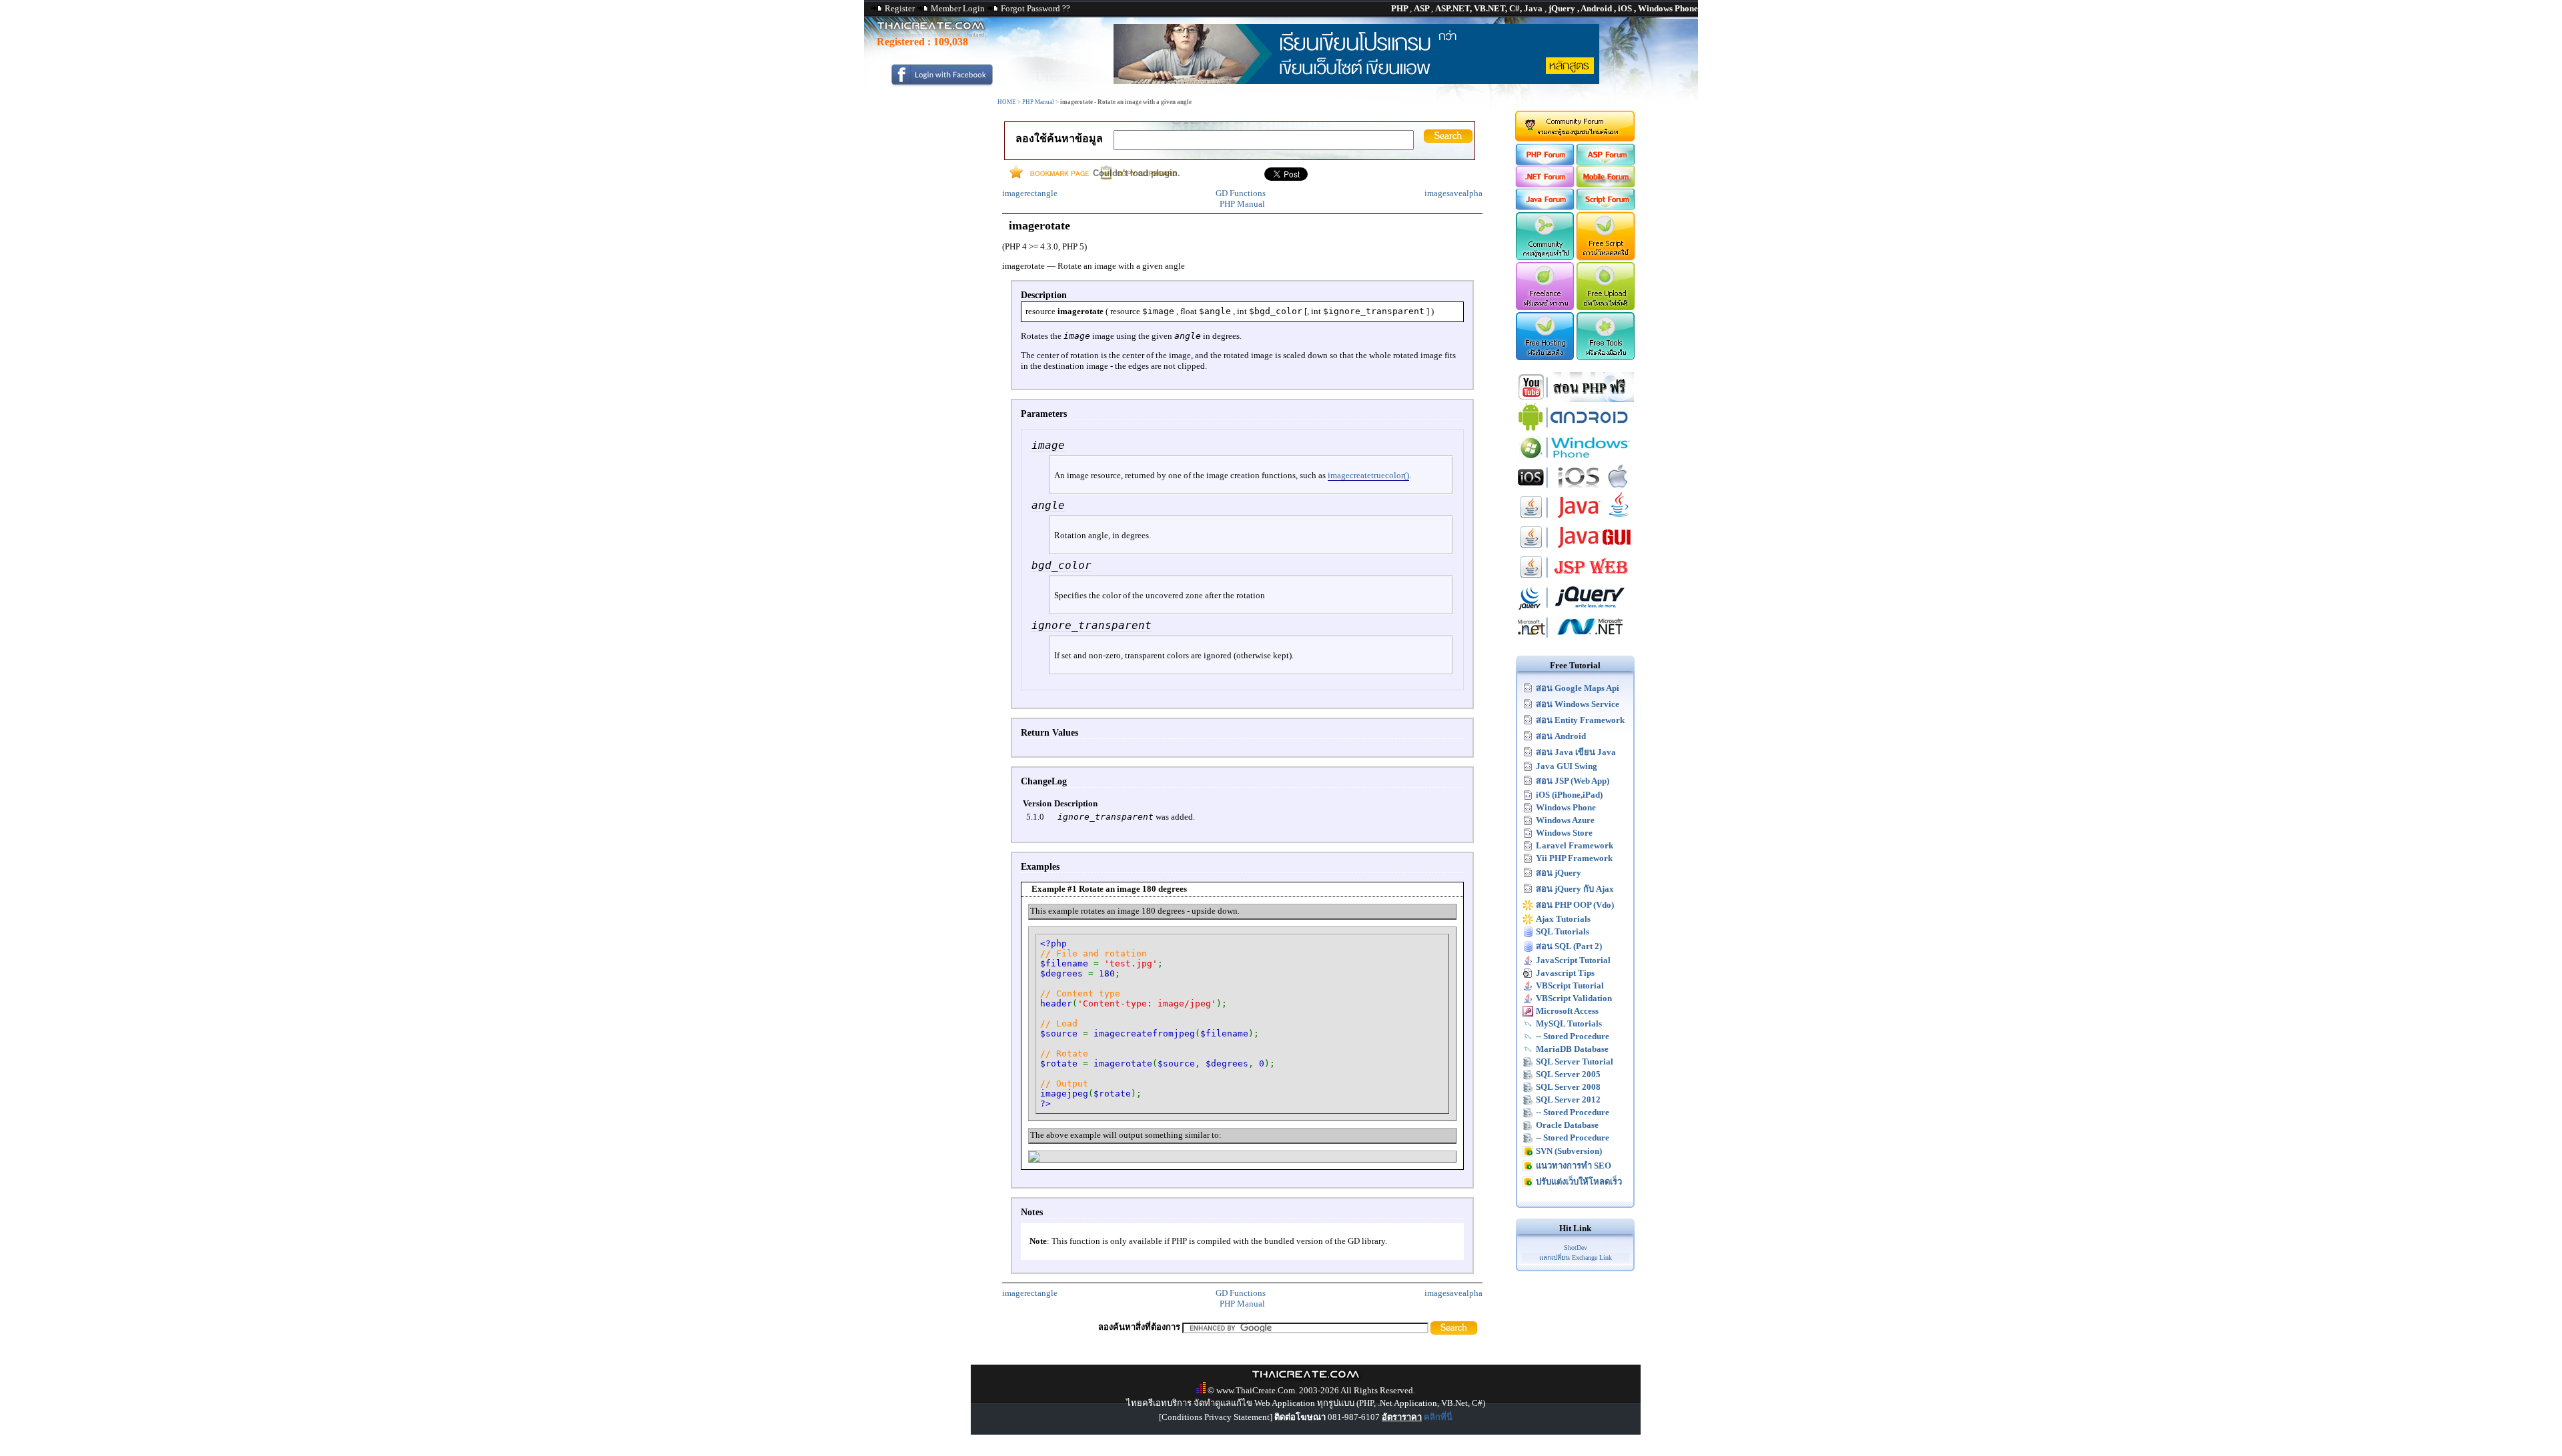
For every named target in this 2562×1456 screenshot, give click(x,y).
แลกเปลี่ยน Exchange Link (1576, 1258)
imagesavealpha (1453, 193)
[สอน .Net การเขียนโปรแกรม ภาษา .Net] (1575, 639)
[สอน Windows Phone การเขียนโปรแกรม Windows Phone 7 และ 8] (1575, 459)
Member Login (958, 8)
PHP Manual (1038, 102)
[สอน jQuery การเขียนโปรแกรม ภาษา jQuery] (1575, 609)
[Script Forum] (1606, 207)
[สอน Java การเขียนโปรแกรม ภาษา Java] (1575, 519)
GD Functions (1241, 193)
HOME (1007, 102)
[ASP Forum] (1606, 162)
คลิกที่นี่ (1438, 1417)
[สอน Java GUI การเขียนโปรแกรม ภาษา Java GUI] (1575, 549)
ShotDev (1576, 1248)
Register (900, 8)
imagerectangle (1030, 193)
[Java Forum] (1544, 207)
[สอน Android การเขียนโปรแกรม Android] (1575, 429)
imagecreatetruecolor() (1368, 475)
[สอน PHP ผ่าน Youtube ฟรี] (1575, 399)
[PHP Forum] (1544, 162)
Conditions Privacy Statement (1216, 1417)
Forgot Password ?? (1035, 8)
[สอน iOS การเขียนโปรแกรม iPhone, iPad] (1575, 489)
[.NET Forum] (1544, 184)
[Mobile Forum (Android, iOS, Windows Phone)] (1606, 184)
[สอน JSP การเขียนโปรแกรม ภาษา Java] (1575, 579)
